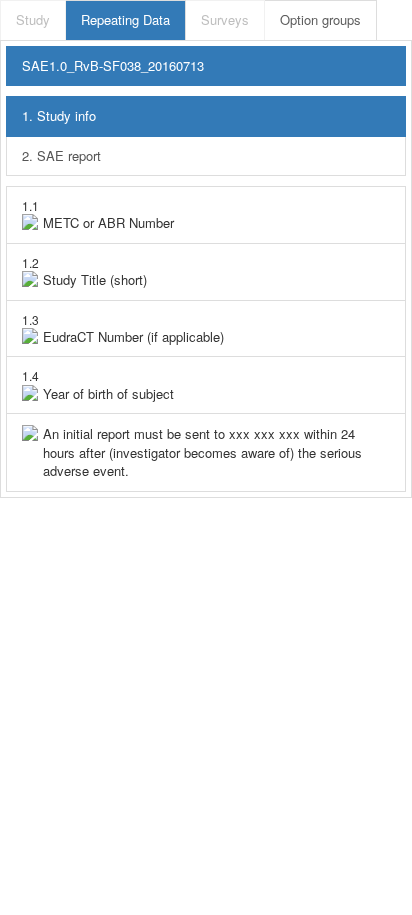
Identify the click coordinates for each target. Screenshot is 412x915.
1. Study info (59, 115)
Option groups (320, 19)
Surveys (225, 19)
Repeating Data (125, 19)
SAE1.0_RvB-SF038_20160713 (113, 65)
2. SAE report (61, 155)
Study (33, 19)
